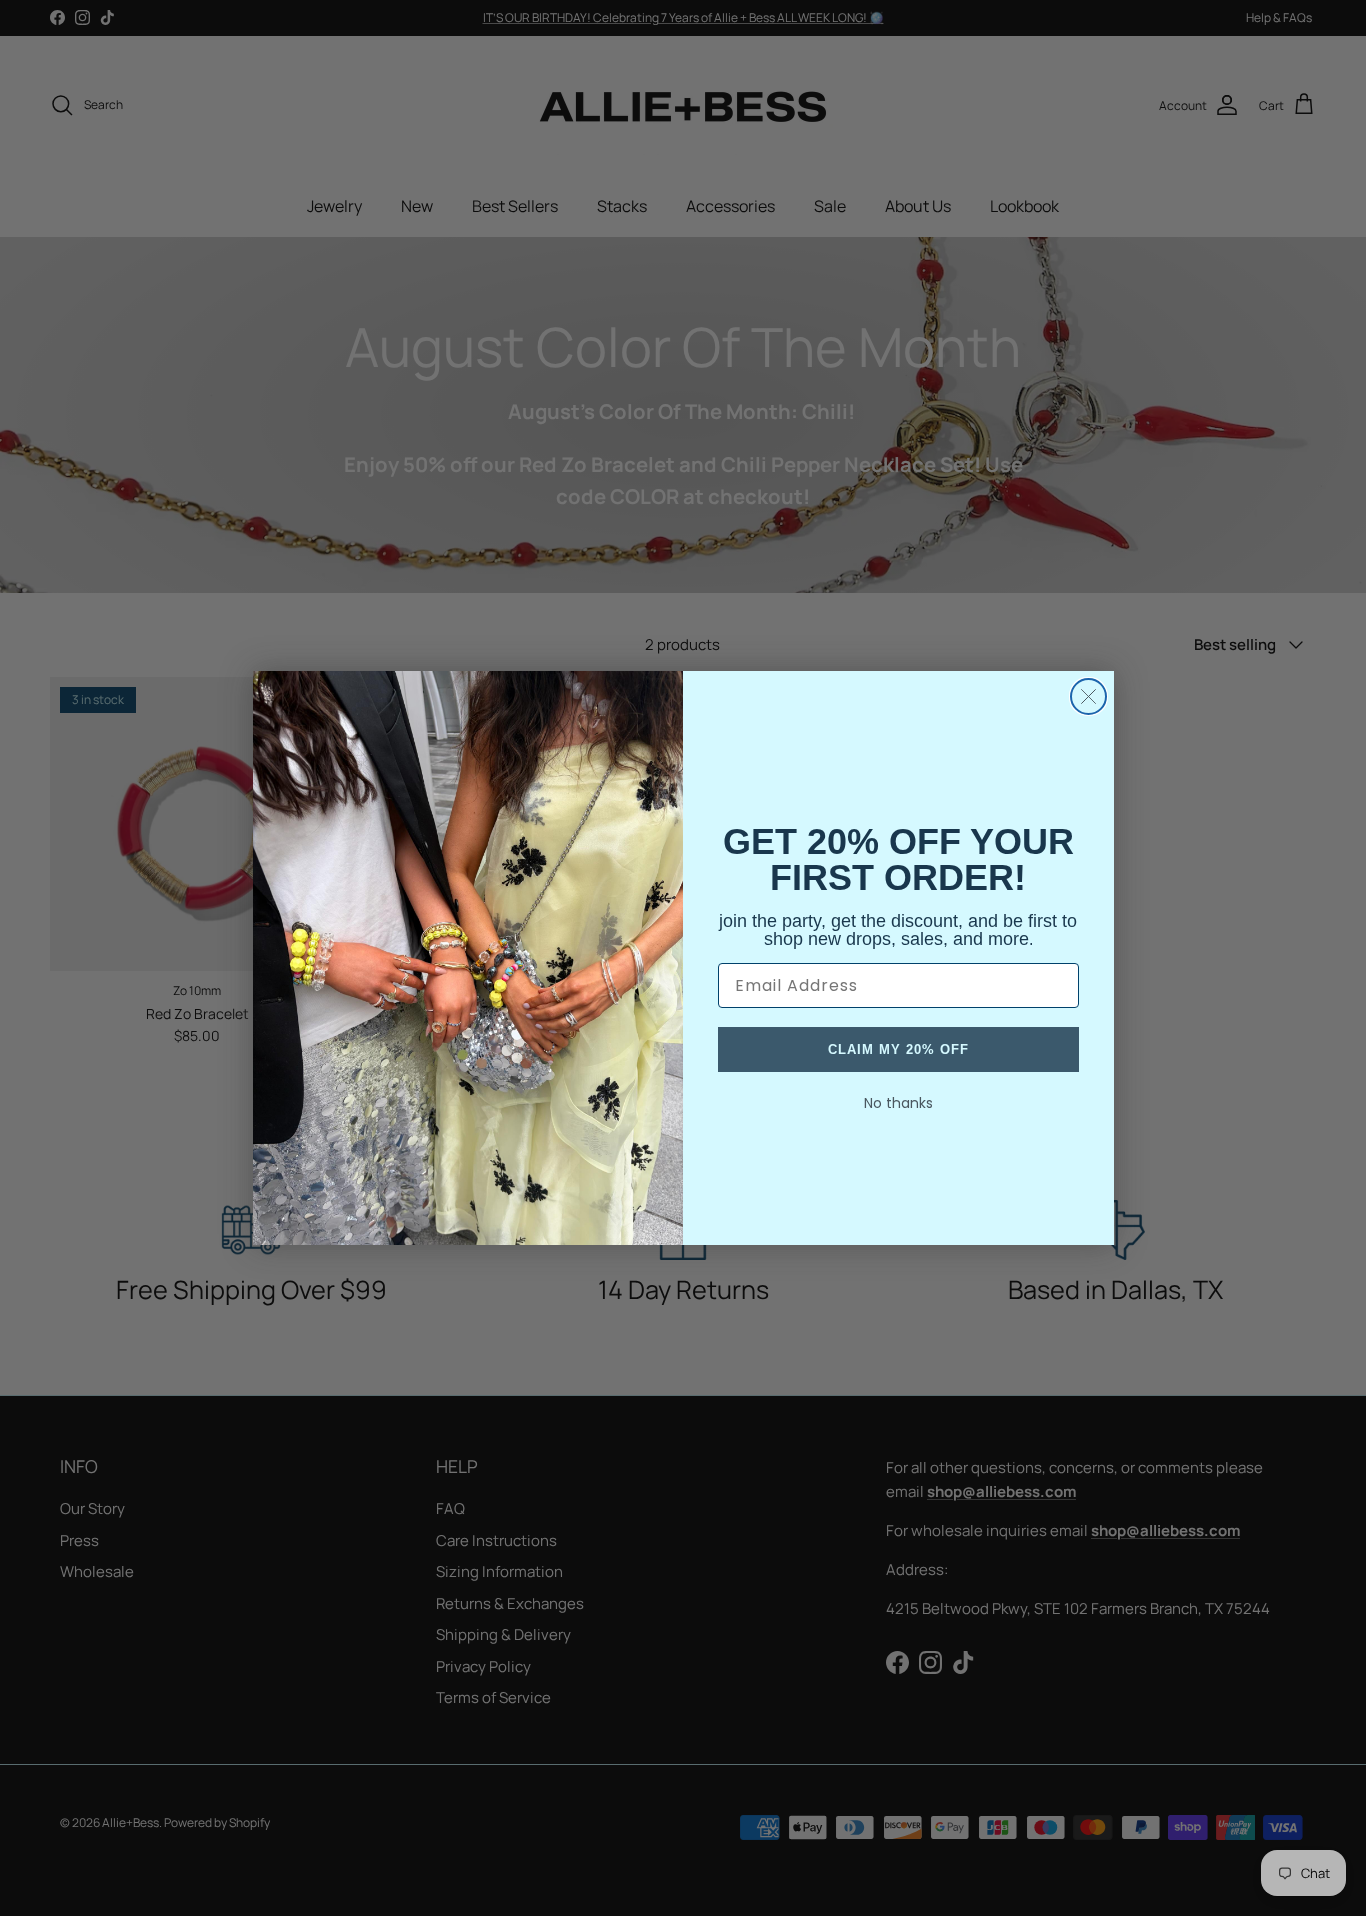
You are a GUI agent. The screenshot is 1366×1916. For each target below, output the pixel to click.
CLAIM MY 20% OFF (898, 1049)
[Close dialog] (1088, 696)
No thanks (898, 1103)
